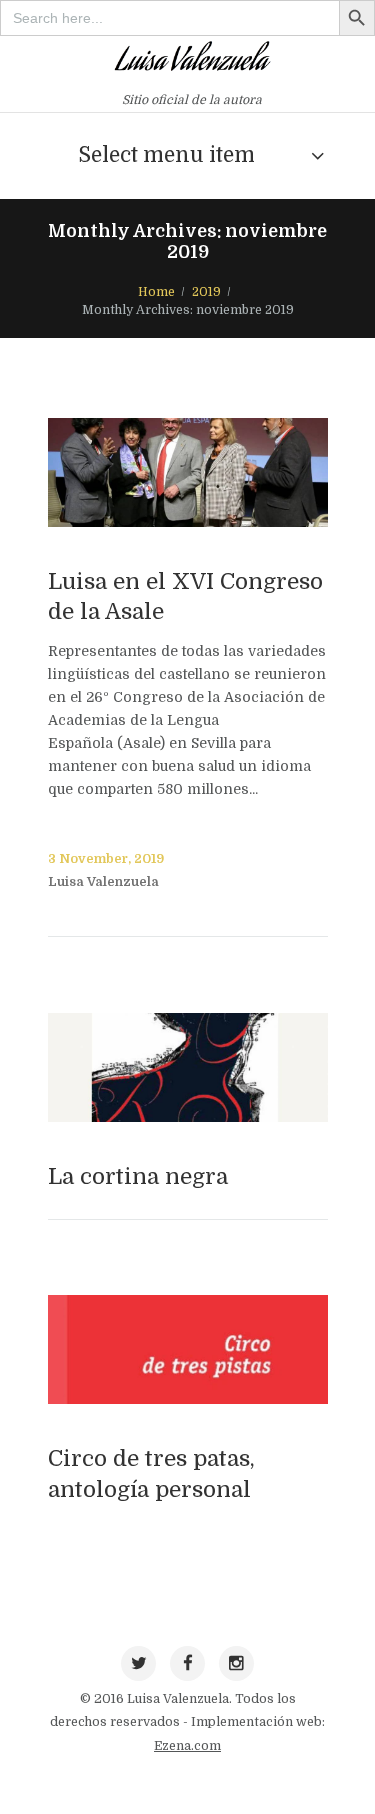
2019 (206, 292)
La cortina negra (138, 1176)
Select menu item (166, 155)
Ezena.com (187, 1746)
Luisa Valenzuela (103, 882)
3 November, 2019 (106, 859)
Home (156, 292)
